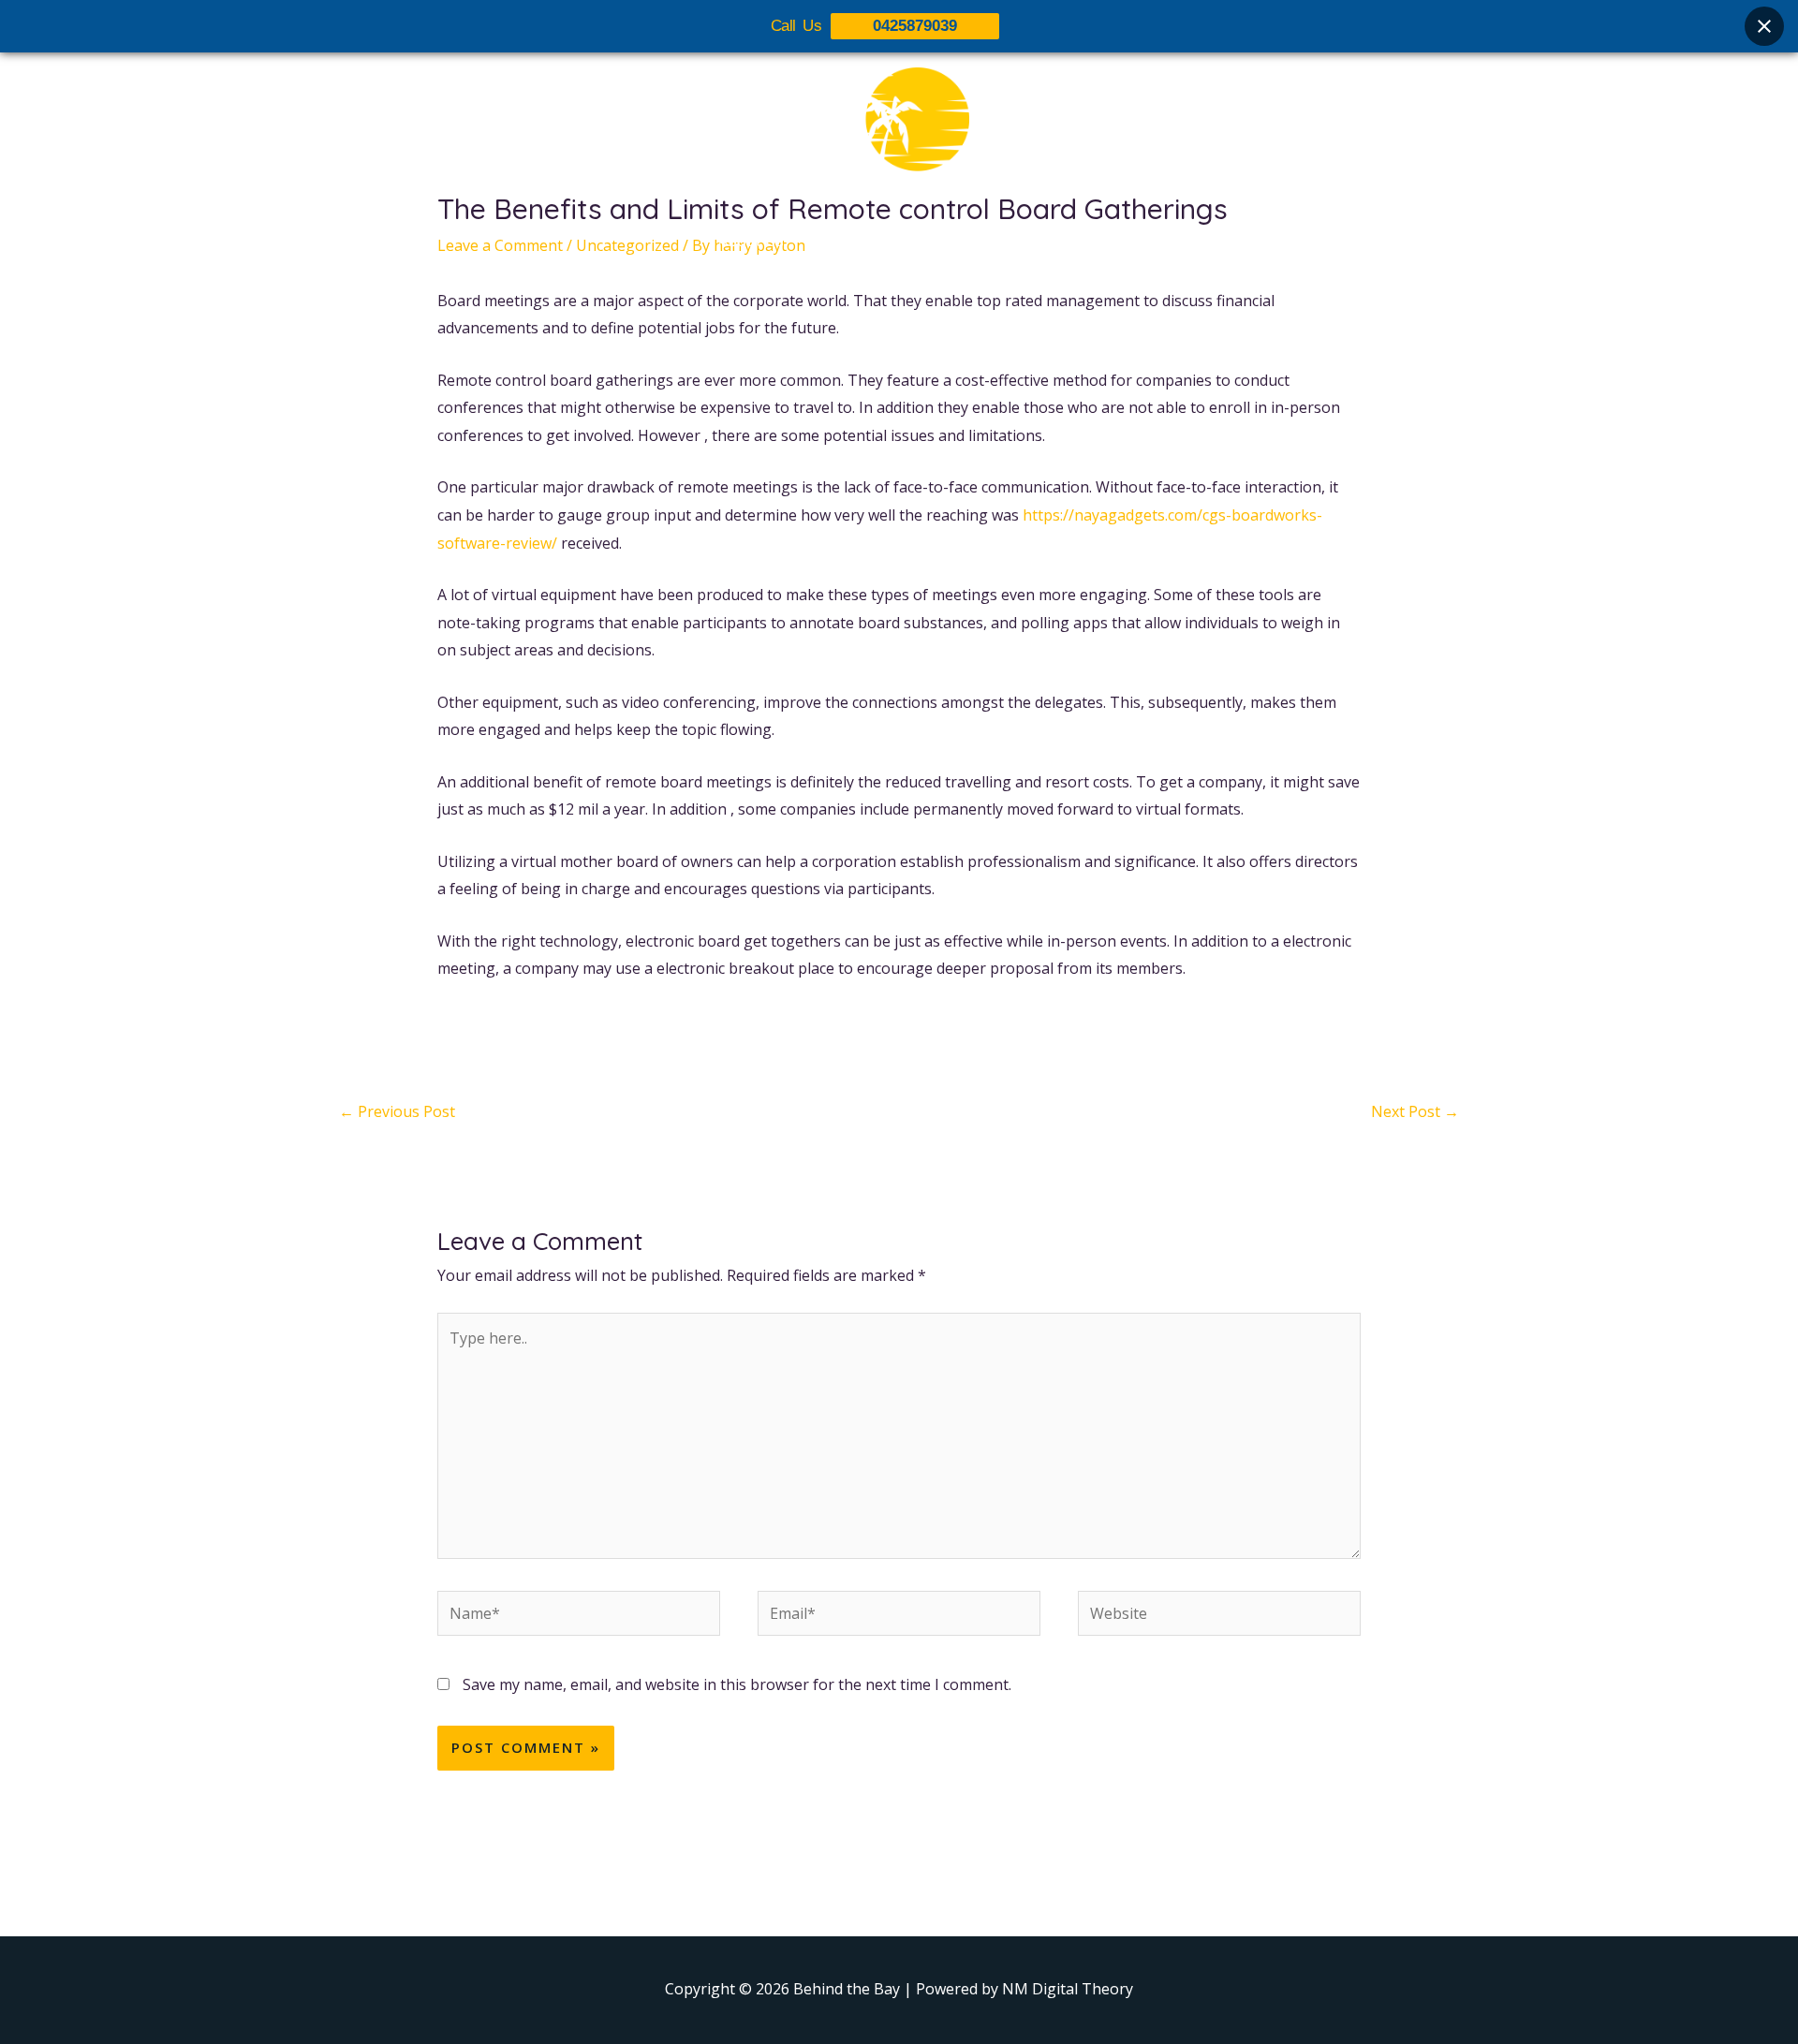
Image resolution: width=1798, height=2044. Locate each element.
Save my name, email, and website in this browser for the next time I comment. (737, 1684)
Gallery (911, 241)
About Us (751, 241)
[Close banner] (1764, 26)
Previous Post (397, 1111)
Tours (835, 241)
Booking (995, 241)
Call (1068, 241)
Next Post (1415, 1111)
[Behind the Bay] (899, 130)
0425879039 (915, 26)
